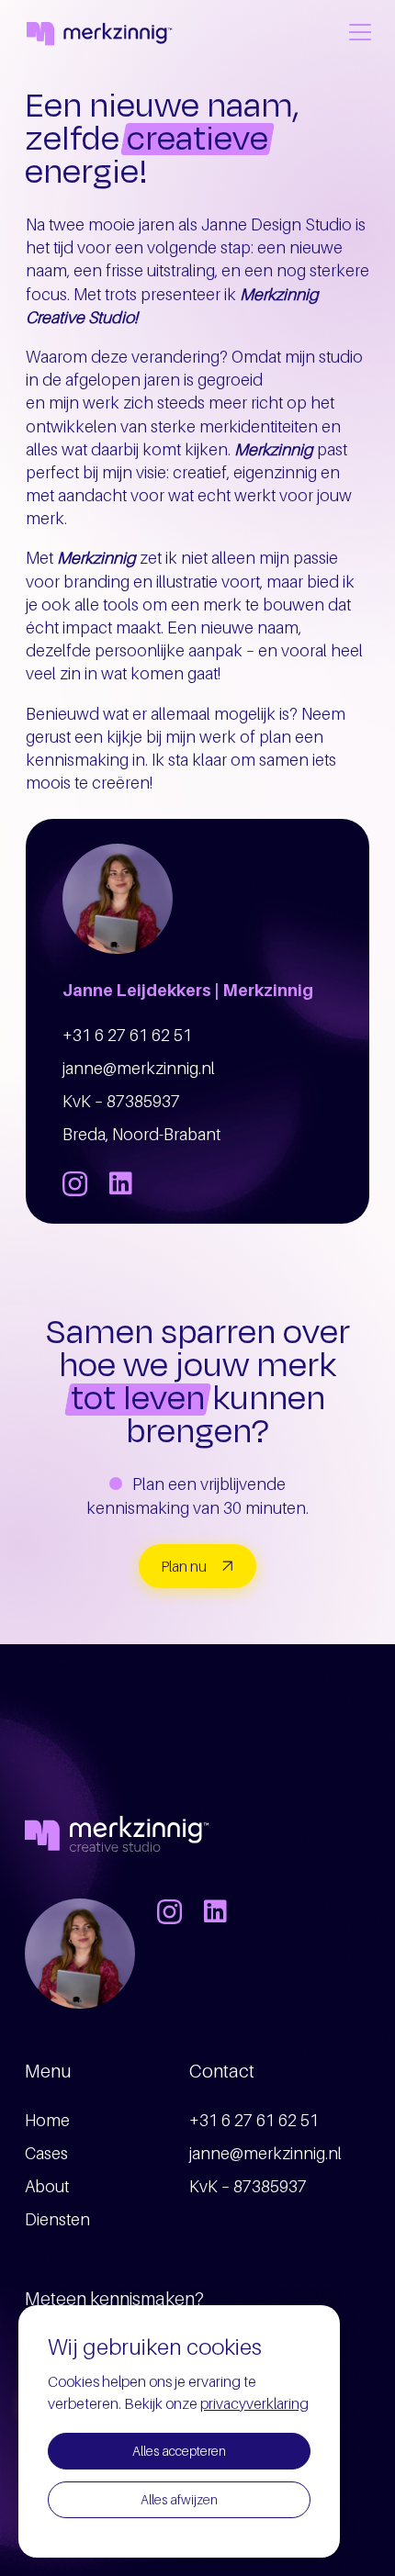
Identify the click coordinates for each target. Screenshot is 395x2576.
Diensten (57, 2219)
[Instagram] (75, 1185)
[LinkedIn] (121, 1183)
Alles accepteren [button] (179, 2451)
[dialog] (179, 2431)
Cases (46, 2153)
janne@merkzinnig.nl (139, 1068)
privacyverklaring (254, 2403)
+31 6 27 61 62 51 (127, 1035)
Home (47, 2120)
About (47, 2186)
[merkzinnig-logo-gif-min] (98, 33)
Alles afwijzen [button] (179, 2499)
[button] (361, 32)
